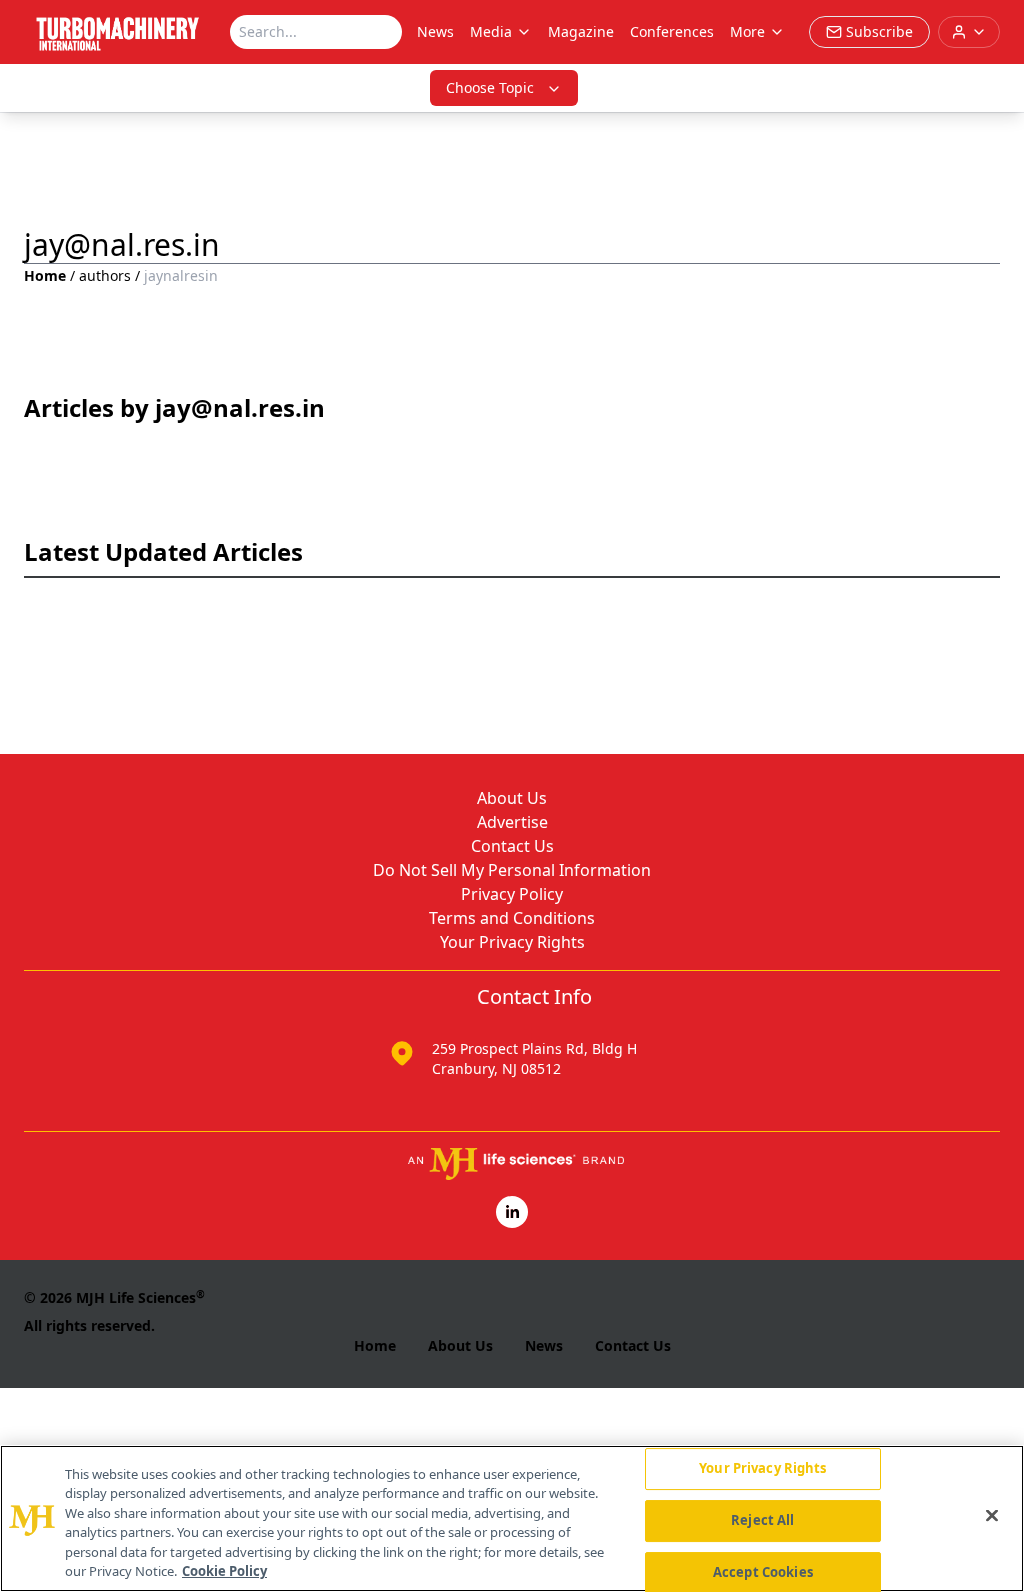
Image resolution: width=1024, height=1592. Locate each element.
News (435, 31)
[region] (512, 1518)
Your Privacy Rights (512, 942)
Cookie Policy (224, 1571)
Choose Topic (490, 87)
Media (491, 31)
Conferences (672, 31)
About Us (512, 798)
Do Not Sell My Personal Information (512, 870)
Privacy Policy (512, 894)
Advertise (512, 822)
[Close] (992, 1516)
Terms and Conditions (512, 918)
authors (105, 275)
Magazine (581, 31)
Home (45, 275)
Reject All (762, 1520)
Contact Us (512, 846)
